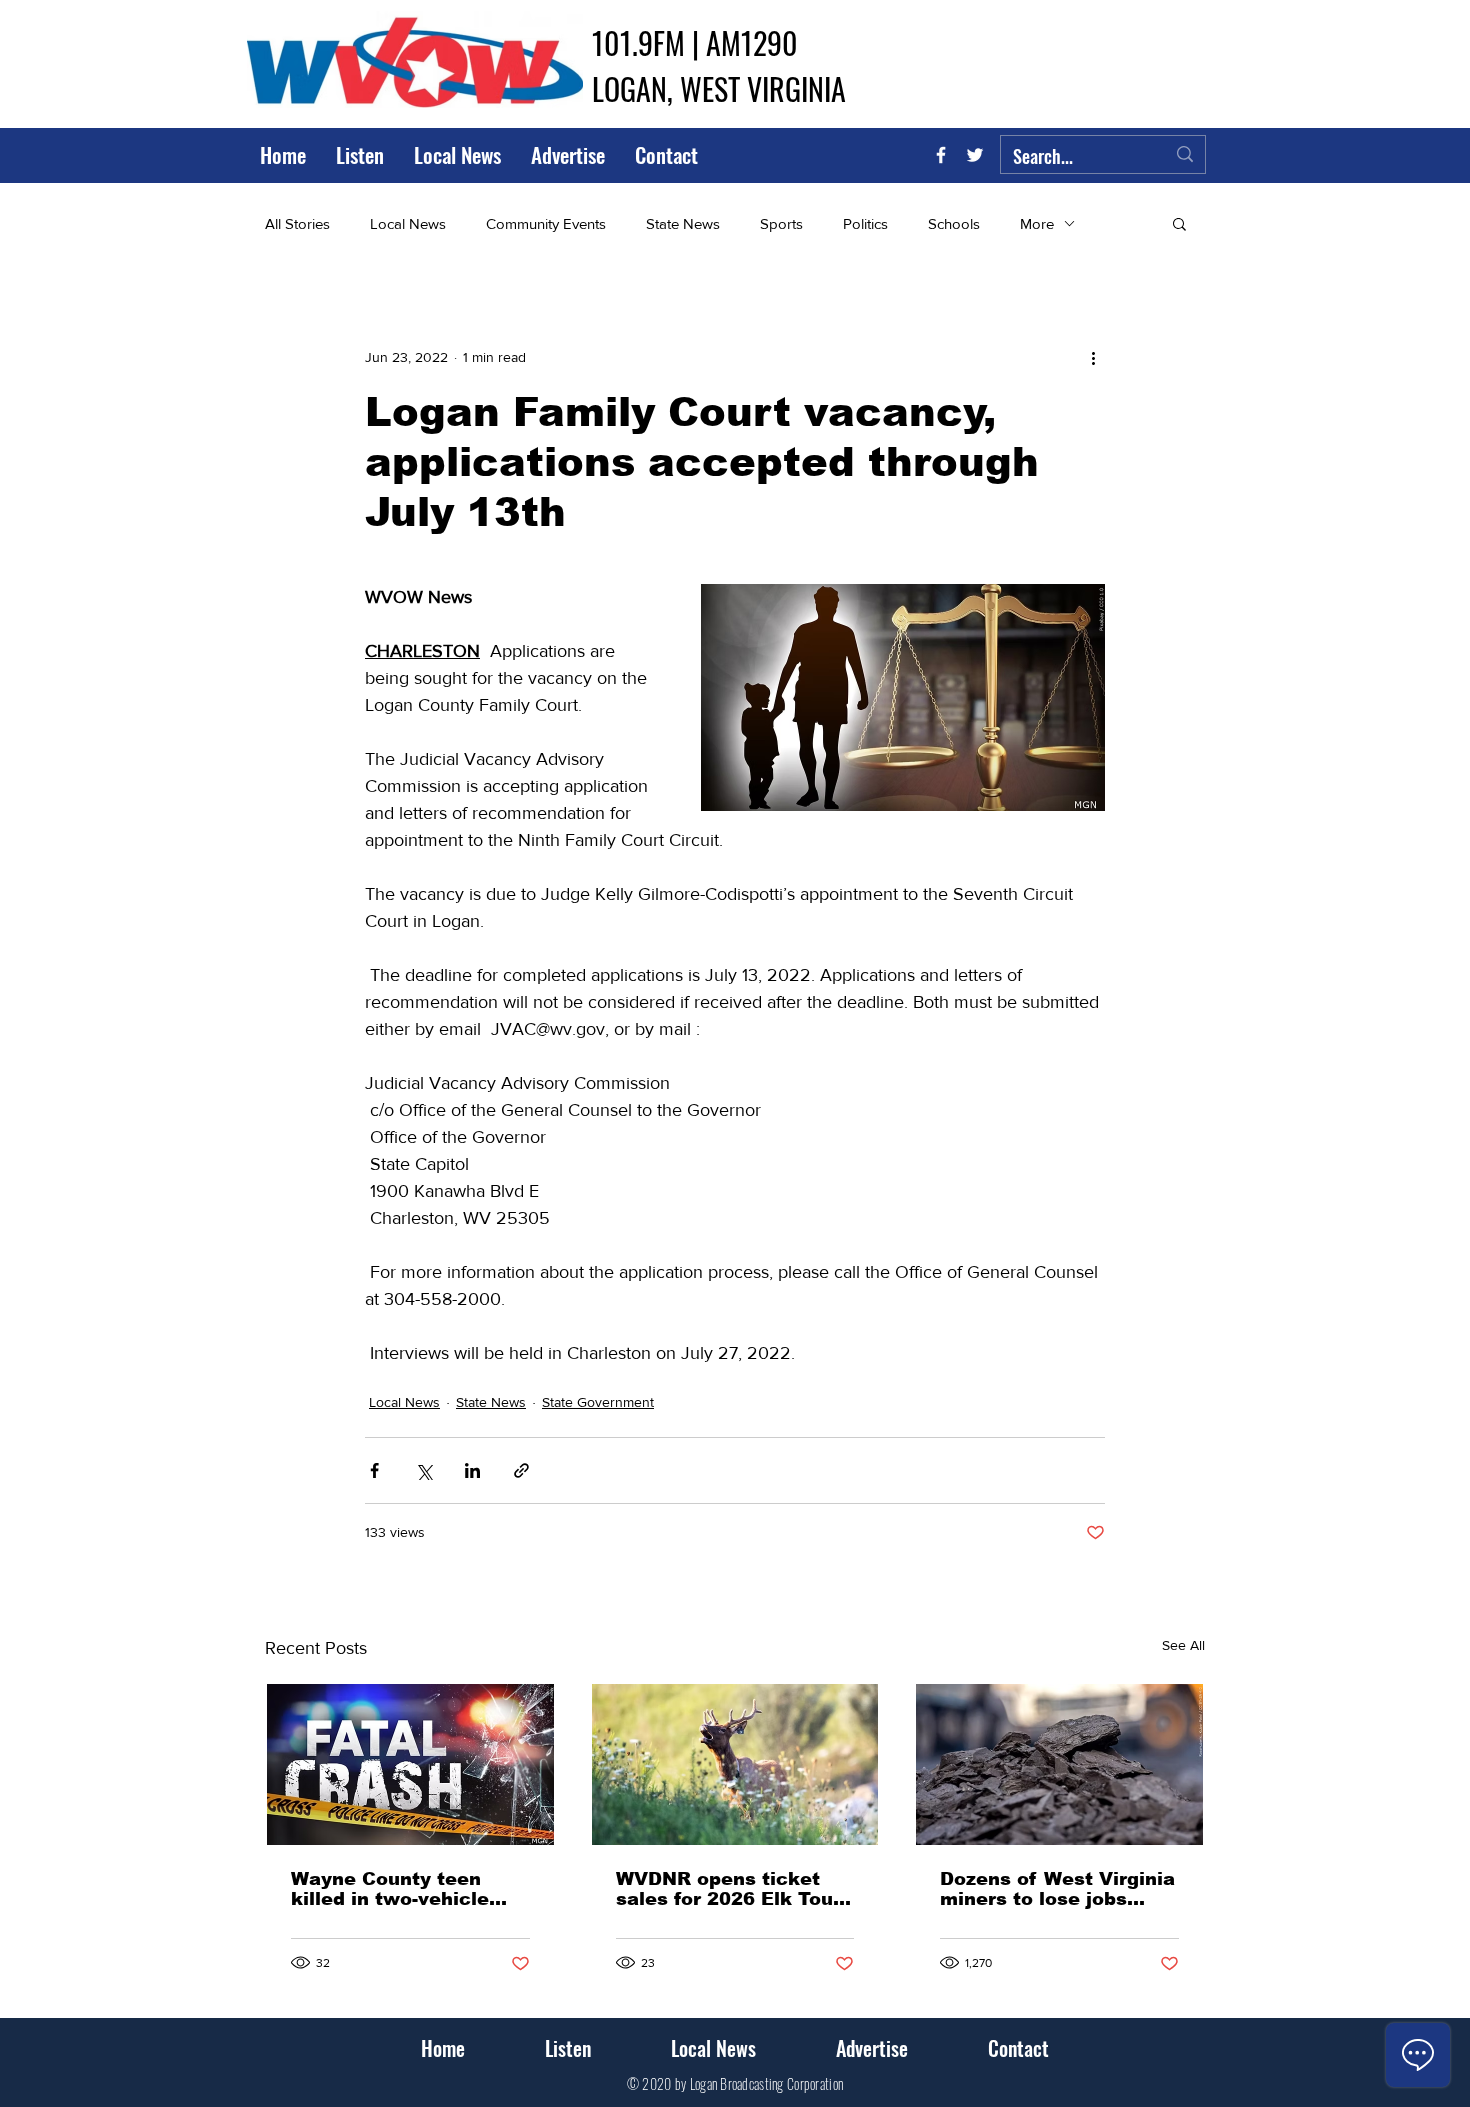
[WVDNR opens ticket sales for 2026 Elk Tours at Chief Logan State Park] (735, 1764)
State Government (598, 1402)
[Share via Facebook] (374, 1470)
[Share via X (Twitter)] (423, 1470)
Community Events (546, 223)
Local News (408, 223)
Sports (781, 223)
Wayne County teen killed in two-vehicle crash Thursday (390, 1889)
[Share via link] (521, 1470)
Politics (865, 223)
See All (1183, 1645)
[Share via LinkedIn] (472, 1470)
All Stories (297, 223)
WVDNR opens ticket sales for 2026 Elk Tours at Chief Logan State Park (734, 1889)
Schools (954, 223)
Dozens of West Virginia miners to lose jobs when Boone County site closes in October (1057, 1889)
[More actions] (1093, 357)
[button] (1179, 223)
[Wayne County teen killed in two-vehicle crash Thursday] (410, 1764)
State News (683, 223)
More (1037, 223)
